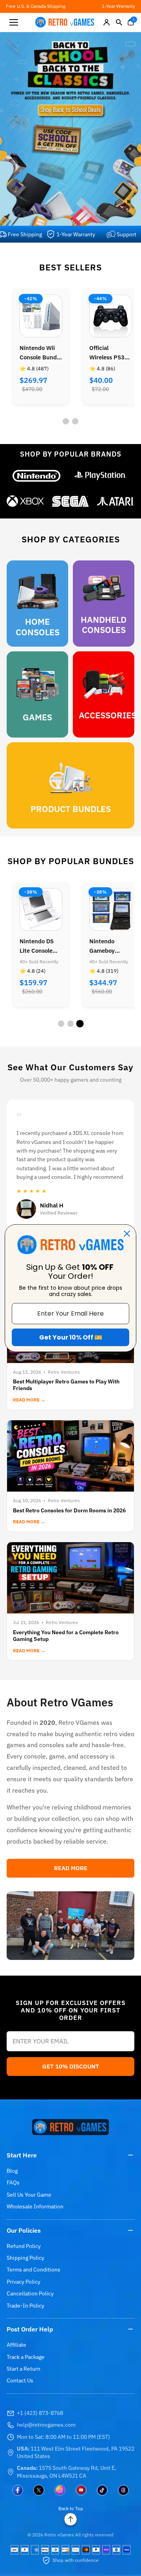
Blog (12, 2171)
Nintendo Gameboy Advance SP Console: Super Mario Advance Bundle (40, 946)
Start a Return (23, 2369)
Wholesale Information (35, 2206)
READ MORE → (29, 1400)
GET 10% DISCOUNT (71, 2066)
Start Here (22, 2155)
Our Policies (24, 2230)
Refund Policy (24, 2246)
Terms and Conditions (33, 2270)
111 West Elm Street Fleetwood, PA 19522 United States (76, 2453)
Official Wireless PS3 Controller (37, 353)
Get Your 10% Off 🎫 (71, 1337)
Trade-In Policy (25, 2306)
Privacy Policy (23, 2282)
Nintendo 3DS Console (108, 353)
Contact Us (20, 2380)
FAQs (13, 2183)
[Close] (127, 1233)
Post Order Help (30, 2329)
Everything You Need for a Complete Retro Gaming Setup (66, 1636)
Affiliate (16, 2345)
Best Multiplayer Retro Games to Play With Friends (66, 1385)
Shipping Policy (25, 2258)
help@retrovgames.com (46, 2425)
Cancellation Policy (30, 2293)
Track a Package (26, 2357)
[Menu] (14, 22)
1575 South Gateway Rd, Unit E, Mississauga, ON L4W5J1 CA (67, 2472)
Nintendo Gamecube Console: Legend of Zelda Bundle (111, 946)
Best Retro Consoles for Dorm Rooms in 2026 (69, 1510)
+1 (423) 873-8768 (40, 2413)
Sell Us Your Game (29, 2195)
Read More (71, 1868)
